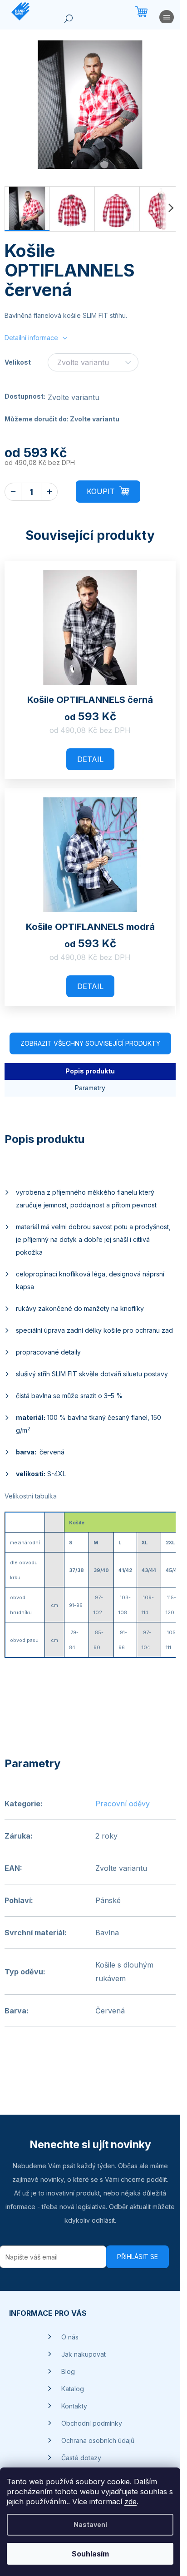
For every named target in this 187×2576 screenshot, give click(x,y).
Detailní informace (31, 338)
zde (130, 2502)
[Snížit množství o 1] (13, 492)
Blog (68, 2371)
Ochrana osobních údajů (98, 2440)
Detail (90, 759)
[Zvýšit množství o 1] (49, 492)
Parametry (90, 1088)
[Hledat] (69, 20)
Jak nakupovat (84, 2354)
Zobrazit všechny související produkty (90, 1043)
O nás (70, 2337)
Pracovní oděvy (123, 1804)
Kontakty (74, 2406)
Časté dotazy (81, 2458)
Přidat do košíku (108, 492)
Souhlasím (90, 2554)
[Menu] (167, 19)
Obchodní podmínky (92, 2423)
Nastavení (90, 2524)
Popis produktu (90, 1071)
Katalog (73, 2389)
